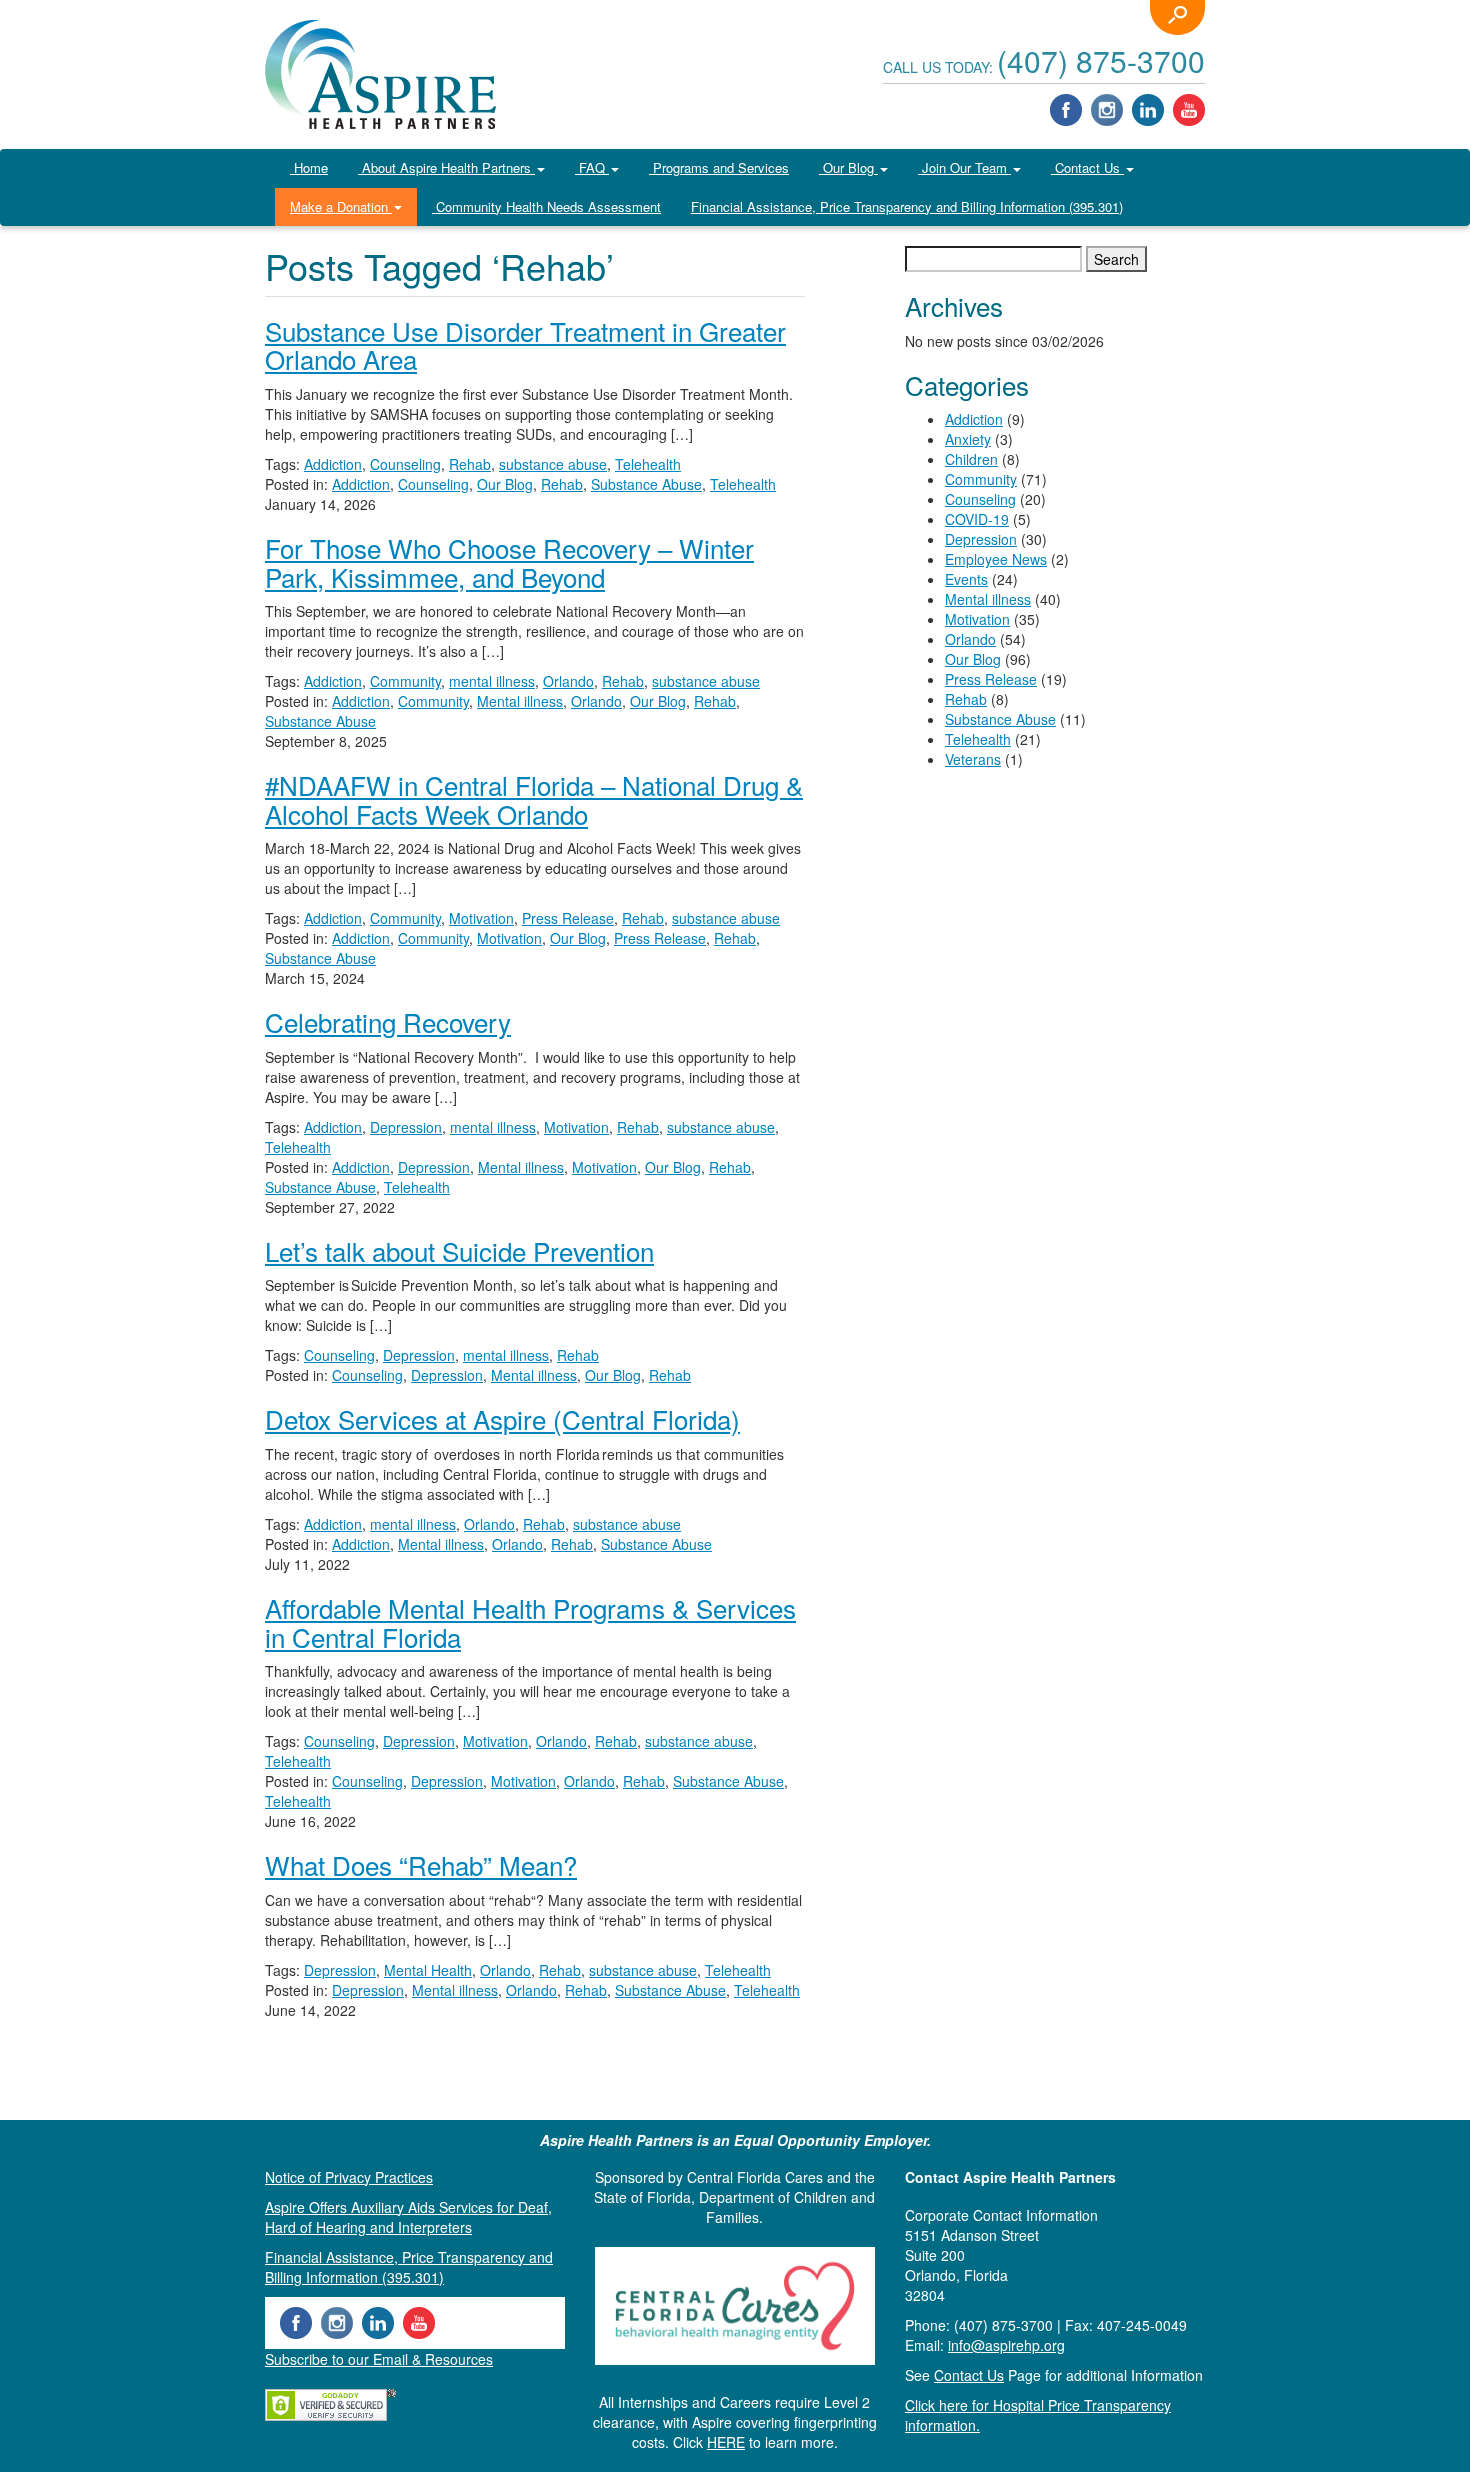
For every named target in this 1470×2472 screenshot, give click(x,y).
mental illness (492, 681)
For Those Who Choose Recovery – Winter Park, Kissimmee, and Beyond (509, 562)
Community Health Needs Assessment (546, 206)
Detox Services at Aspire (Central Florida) (502, 1418)
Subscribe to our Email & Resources (379, 2359)
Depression (406, 1127)
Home (309, 167)
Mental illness (520, 701)
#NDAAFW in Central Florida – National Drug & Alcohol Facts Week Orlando (534, 799)
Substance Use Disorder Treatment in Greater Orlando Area (525, 345)
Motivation (481, 918)
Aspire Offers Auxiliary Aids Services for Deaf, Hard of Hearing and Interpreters (408, 2217)
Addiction (333, 464)
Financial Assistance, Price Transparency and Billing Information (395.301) (907, 206)
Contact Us (1087, 167)
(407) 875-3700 (1101, 60)
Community (405, 681)
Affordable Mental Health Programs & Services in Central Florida (530, 1622)
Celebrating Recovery (388, 1021)
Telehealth (648, 464)
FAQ (592, 167)
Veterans (973, 759)
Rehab (470, 464)
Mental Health (428, 1970)
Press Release (568, 918)
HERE (726, 2442)
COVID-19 (977, 519)
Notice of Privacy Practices (349, 2177)
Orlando (568, 681)
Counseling (405, 464)
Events (966, 579)
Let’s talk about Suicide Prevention (459, 1250)
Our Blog (848, 167)
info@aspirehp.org (1006, 2345)
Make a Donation (341, 206)
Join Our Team (964, 167)
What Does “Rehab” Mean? (421, 1864)
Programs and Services (719, 167)
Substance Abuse (646, 484)
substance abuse (553, 464)
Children (971, 459)
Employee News (996, 559)
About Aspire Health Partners (446, 167)
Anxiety (968, 439)
